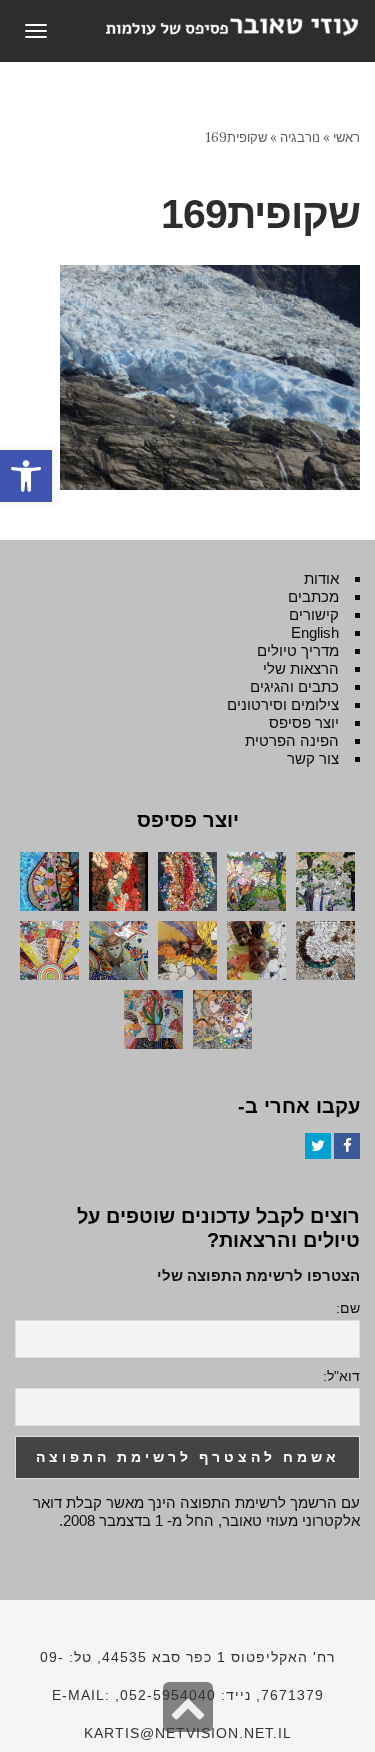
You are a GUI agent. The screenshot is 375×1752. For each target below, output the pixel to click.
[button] (26, 476)
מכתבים (313, 596)
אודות (321, 578)
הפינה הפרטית (292, 740)
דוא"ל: (341, 1376)
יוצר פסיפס (304, 722)
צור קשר (313, 758)
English (315, 632)
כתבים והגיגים (294, 686)
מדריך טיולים (298, 650)
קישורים (314, 614)
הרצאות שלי (301, 668)
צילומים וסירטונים (283, 704)
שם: (348, 1308)
